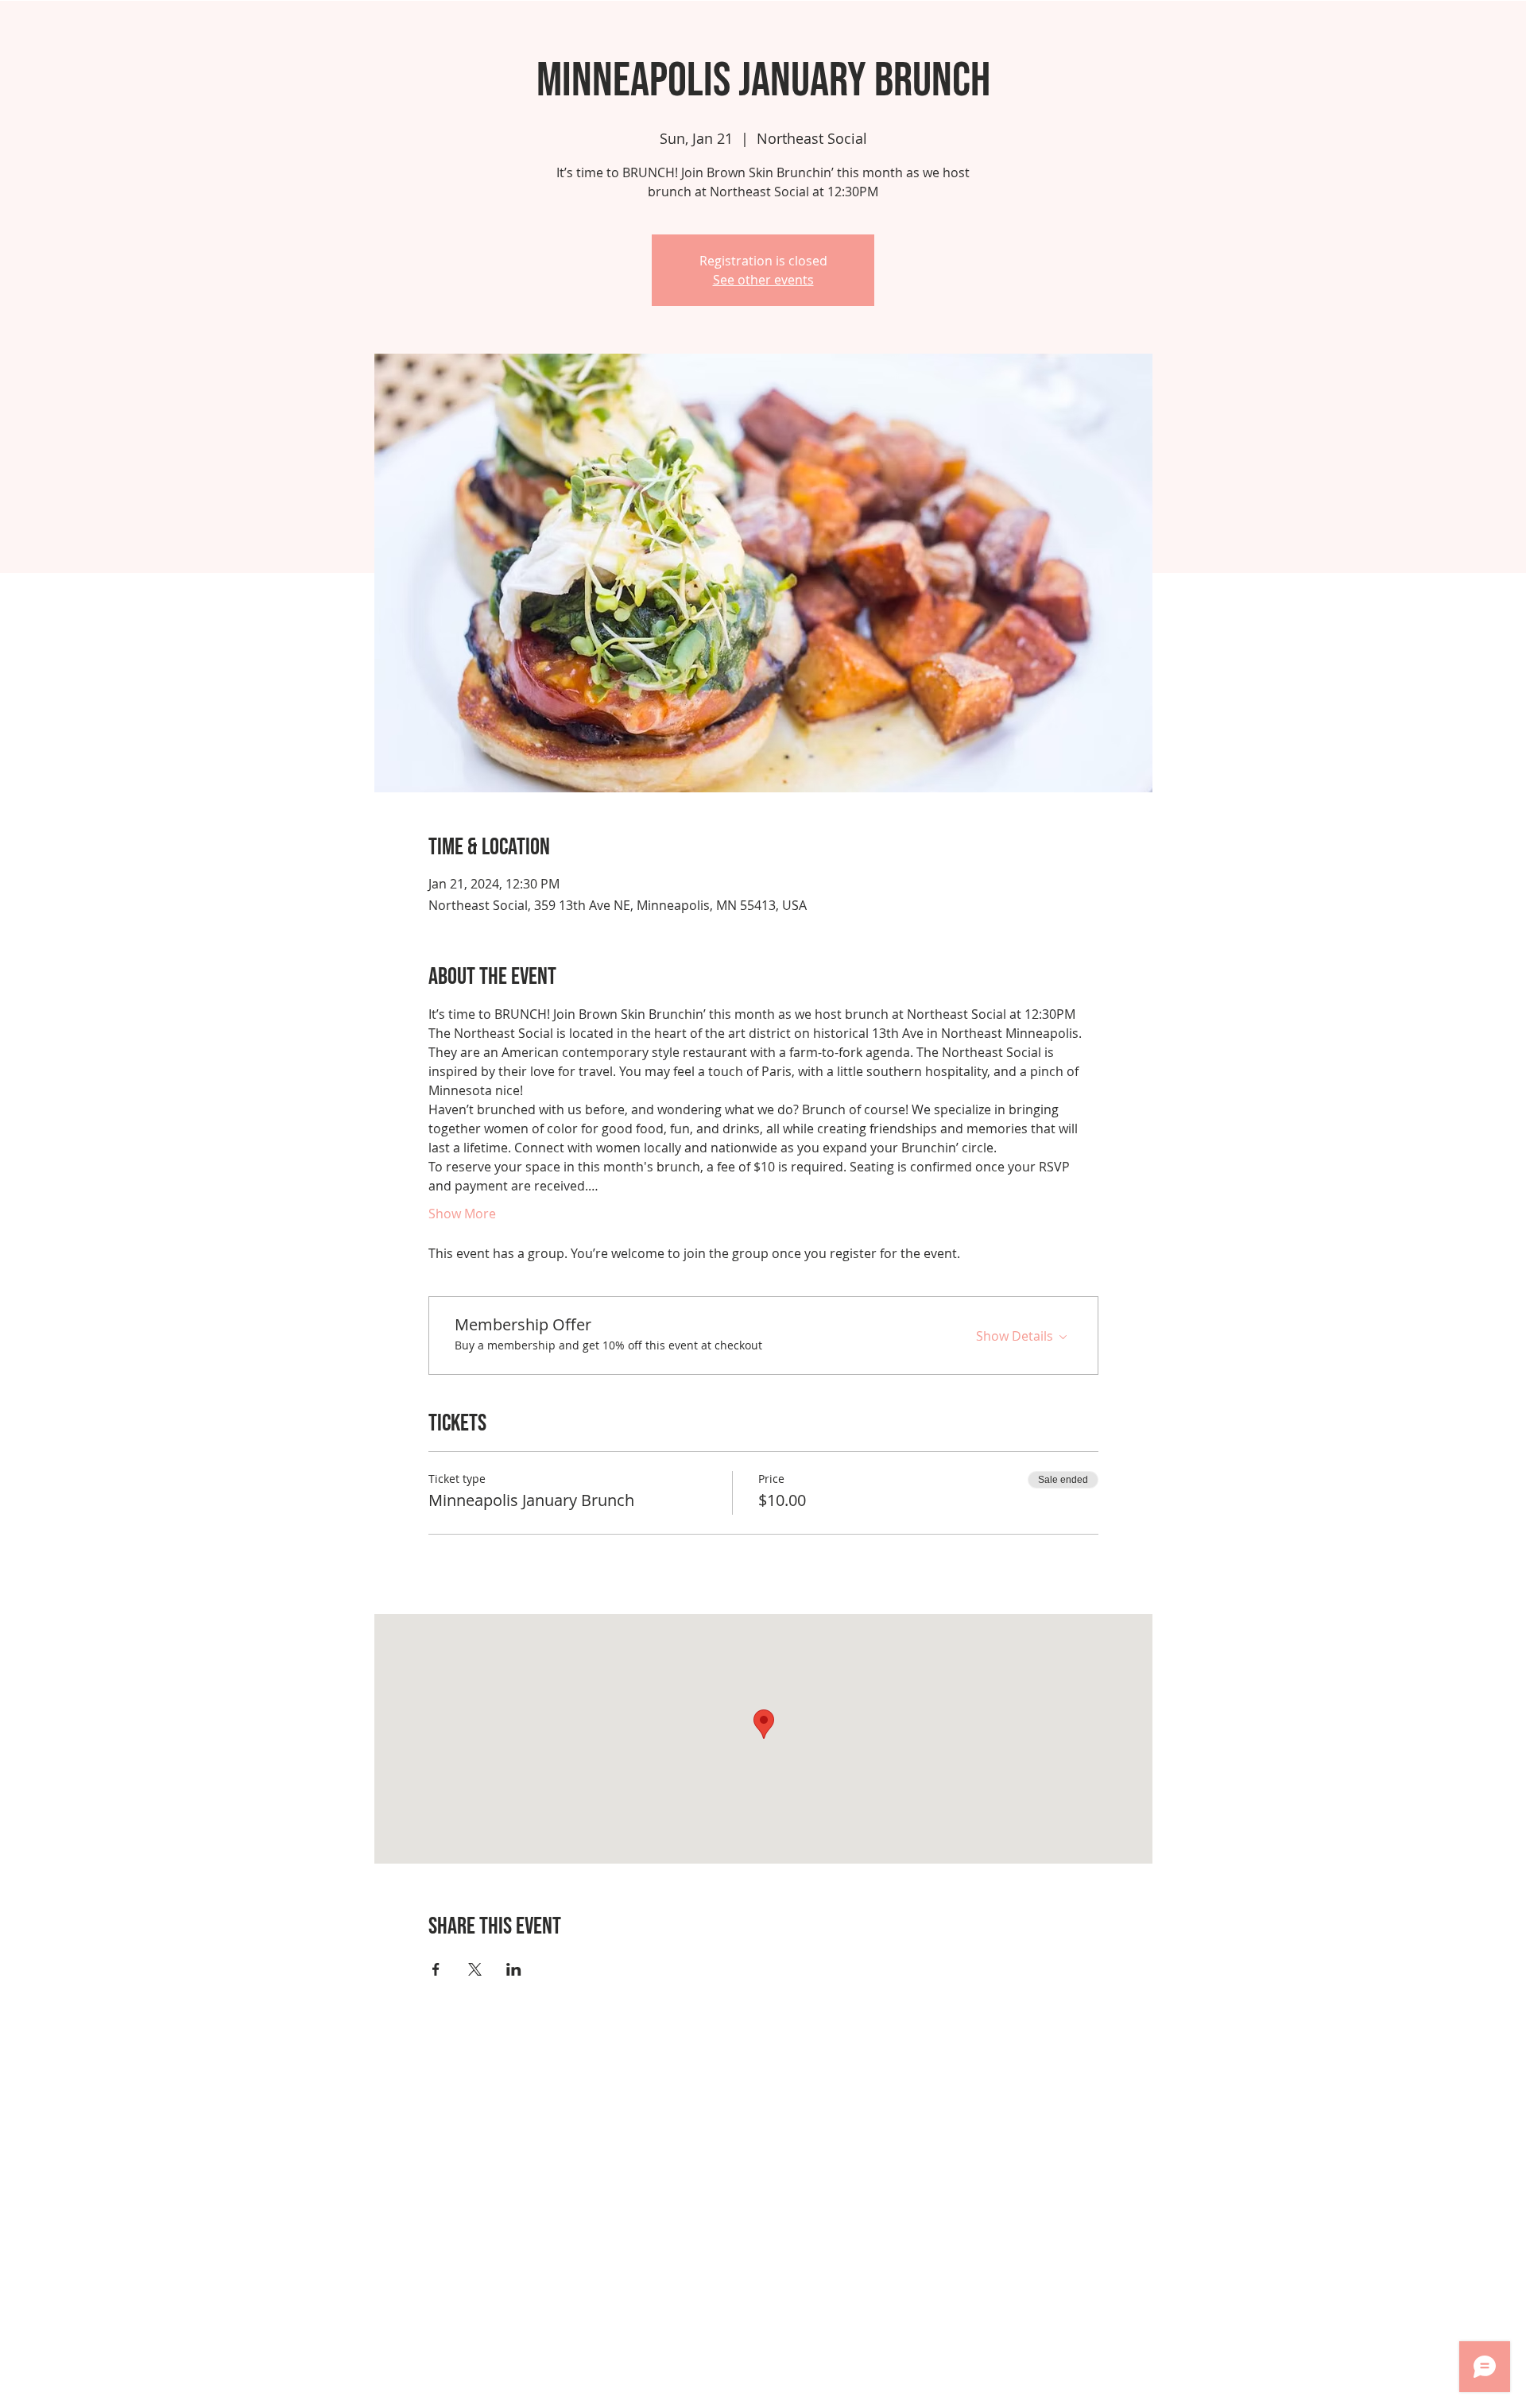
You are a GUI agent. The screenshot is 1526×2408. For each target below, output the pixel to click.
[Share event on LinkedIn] (514, 1969)
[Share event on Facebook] (436, 1969)
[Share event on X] (475, 1969)
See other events (763, 280)
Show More (462, 1214)
